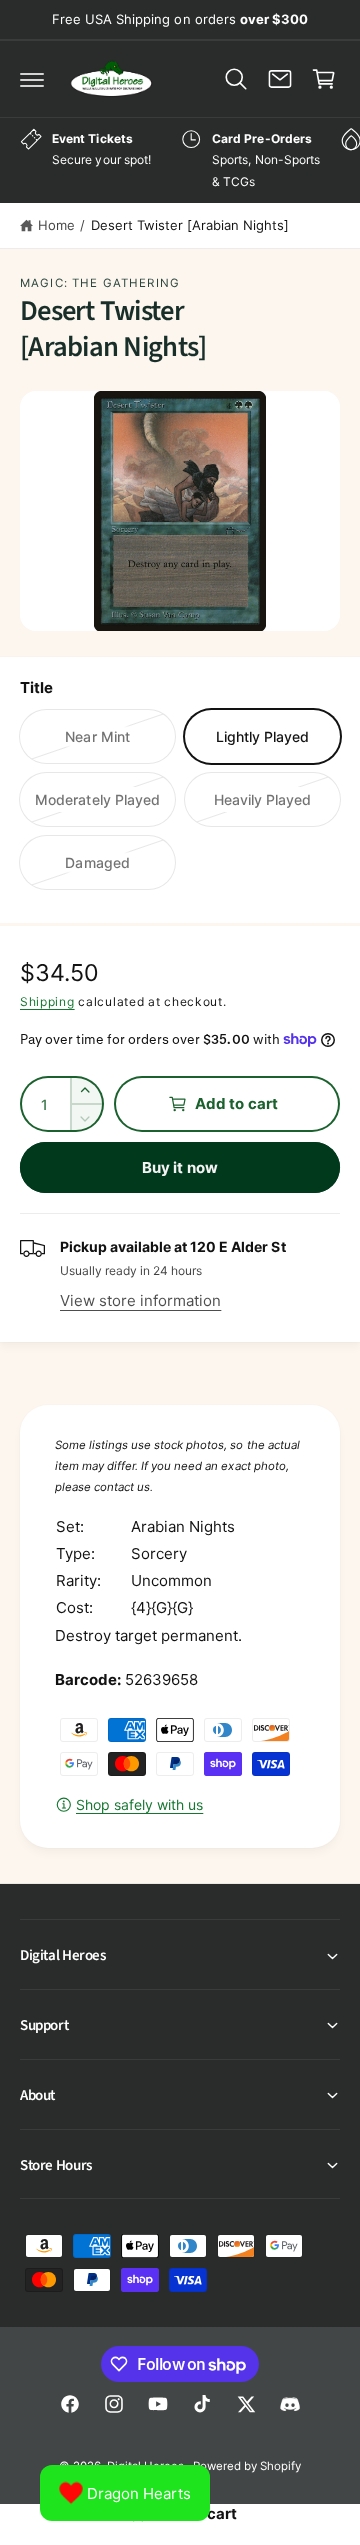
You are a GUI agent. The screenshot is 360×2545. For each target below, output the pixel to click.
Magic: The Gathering (100, 283)
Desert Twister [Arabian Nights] (190, 225)
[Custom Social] (290, 2404)
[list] (180, 160)
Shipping (47, 1001)
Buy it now (180, 1167)
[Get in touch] (280, 79)
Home (56, 225)
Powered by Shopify (247, 2466)
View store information (140, 1300)
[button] (32, 79)
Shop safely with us (139, 1804)
